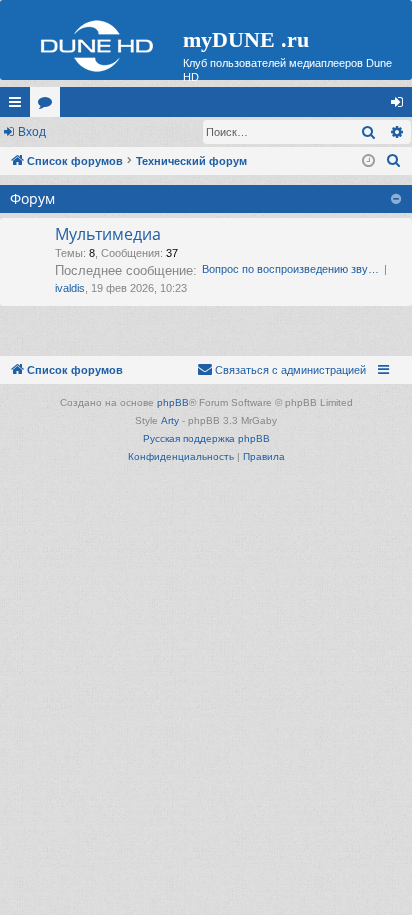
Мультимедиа (108, 234)
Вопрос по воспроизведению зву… (290, 269)
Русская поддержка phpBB (206, 438)
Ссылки (19, 106)
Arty (170, 420)
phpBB (173, 402)
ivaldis (70, 288)
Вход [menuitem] (401, 106)
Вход (32, 132)
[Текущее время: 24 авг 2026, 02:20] (368, 161)
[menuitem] (394, 161)
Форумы (49, 106)
